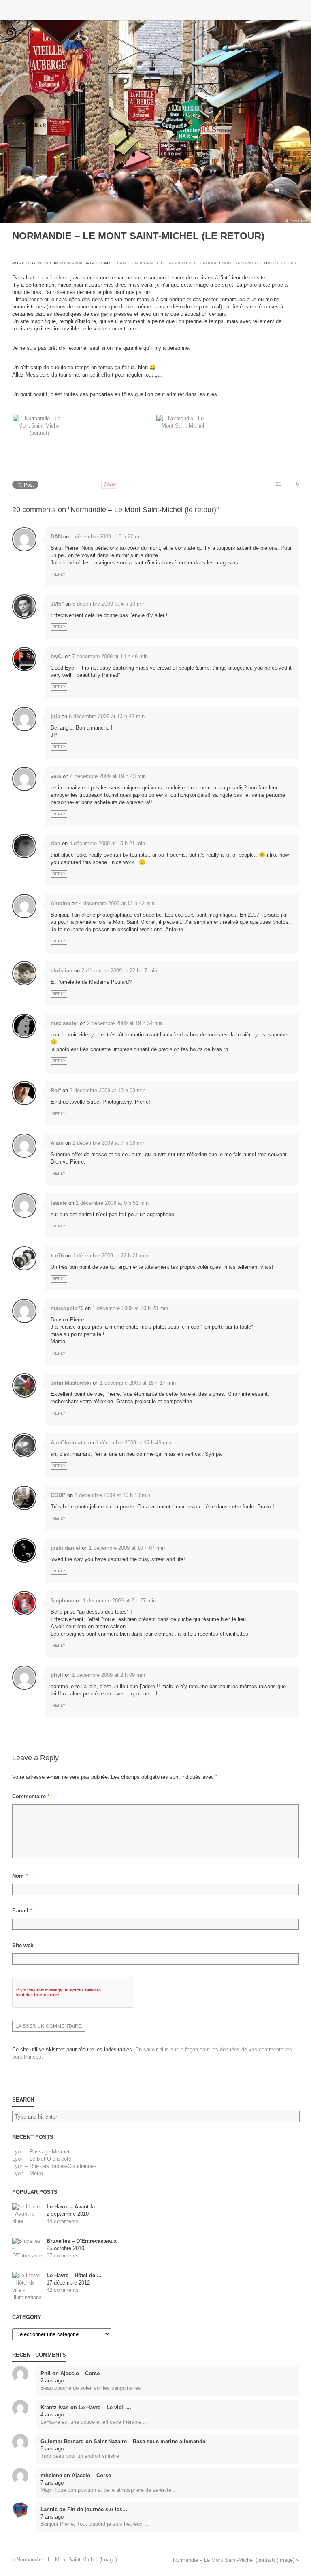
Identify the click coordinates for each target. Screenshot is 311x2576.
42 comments (63, 2290)
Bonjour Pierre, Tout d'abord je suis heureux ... (95, 2524)
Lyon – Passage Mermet (41, 2152)
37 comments (63, 2256)
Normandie (71, 263)
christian (62, 971)
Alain (57, 1143)
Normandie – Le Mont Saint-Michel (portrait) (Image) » (236, 2560)
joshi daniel (65, 1548)
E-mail (22, 1911)
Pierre (45, 263)
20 (279, 484)
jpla (55, 716)
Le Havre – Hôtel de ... (74, 2275)
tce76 (57, 1256)
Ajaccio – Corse (80, 2373)
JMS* (57, 604)
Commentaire (31, 1796)
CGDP (58, 1495)
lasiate (59, 1203)
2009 (292, 263)
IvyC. (57, 656)
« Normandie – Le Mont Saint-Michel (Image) (65, 2560)
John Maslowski (71, 1383)
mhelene (51, 2475)
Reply (59, 574)
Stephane (62, 1601)
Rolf (56, 1090)
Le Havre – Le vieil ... (105, 2407)
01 (283, 263)
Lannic (49, 2509)
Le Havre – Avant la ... (74, 2207)
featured (174, 263)
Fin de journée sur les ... (98, 2509)
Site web (23, 1945)
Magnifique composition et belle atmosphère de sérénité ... (109, 2490)
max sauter (64, 1023)
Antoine (60, 903)
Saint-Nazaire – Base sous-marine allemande (149, 2441)
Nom (20, 1876)
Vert (194, 263)
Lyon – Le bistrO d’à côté (42, 2159)
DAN (56, 537)
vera (56, 776)
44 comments (63, 2221)
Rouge (210, 263)
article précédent (48, 278)
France (123, 263)
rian (55, 843)
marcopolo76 (67, 1308)
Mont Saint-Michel (242, 263)
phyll (57, 1675)
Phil (46, 2373)
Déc (276, 263)
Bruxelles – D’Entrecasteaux (82, 2241)
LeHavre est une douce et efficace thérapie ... (94, 2422)
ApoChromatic (69, 1443)
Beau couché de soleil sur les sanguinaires (91, 2388)
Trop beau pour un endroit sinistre (80, 2456)
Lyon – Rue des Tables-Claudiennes (54, 2166)
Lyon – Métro (28, 2173)
